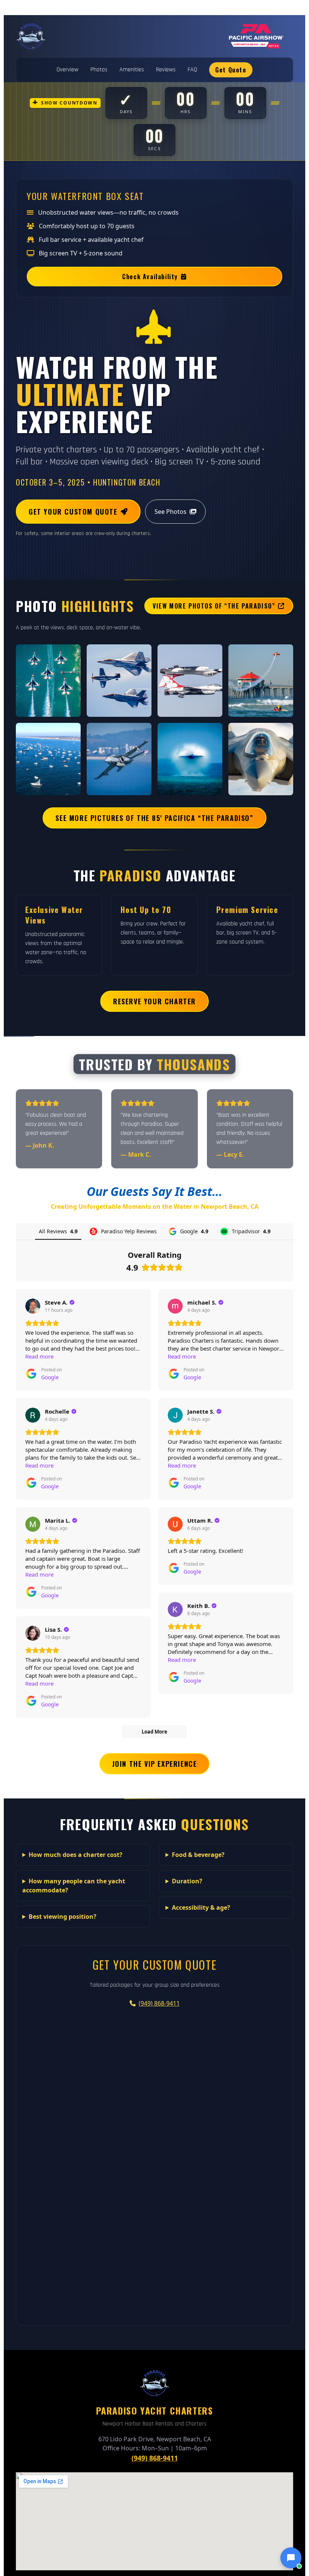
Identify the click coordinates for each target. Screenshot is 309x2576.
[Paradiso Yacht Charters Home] (31, 36)
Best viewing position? (63, 1917)
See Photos (171, 512)
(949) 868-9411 (159, 2003)
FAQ (192, 70)
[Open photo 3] (190, 681)
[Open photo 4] (261, 681)
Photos (99, 70)
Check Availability (150, 277)
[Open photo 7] (190, 759)
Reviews (166, 70)
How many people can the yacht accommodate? (74, 1886)
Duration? (187, 1881)
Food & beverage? (198, 1855)
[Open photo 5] (48, 759)
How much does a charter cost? (76, 1855)
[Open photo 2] (119, 681)
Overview (67, 70)
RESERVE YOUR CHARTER (154, 1001)
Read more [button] (39, 1356)
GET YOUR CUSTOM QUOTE (73, 512)
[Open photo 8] (261, 759)
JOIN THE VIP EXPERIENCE (155, 1764)
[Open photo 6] (119, 759)
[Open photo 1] (48, 681)
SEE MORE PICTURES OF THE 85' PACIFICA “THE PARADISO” (154, 818)
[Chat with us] (291, 2558)
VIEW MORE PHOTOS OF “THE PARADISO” (214, 606)
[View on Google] (33, 1306)
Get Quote (231, 70)
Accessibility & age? (201, 1907)
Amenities (132, 70)
